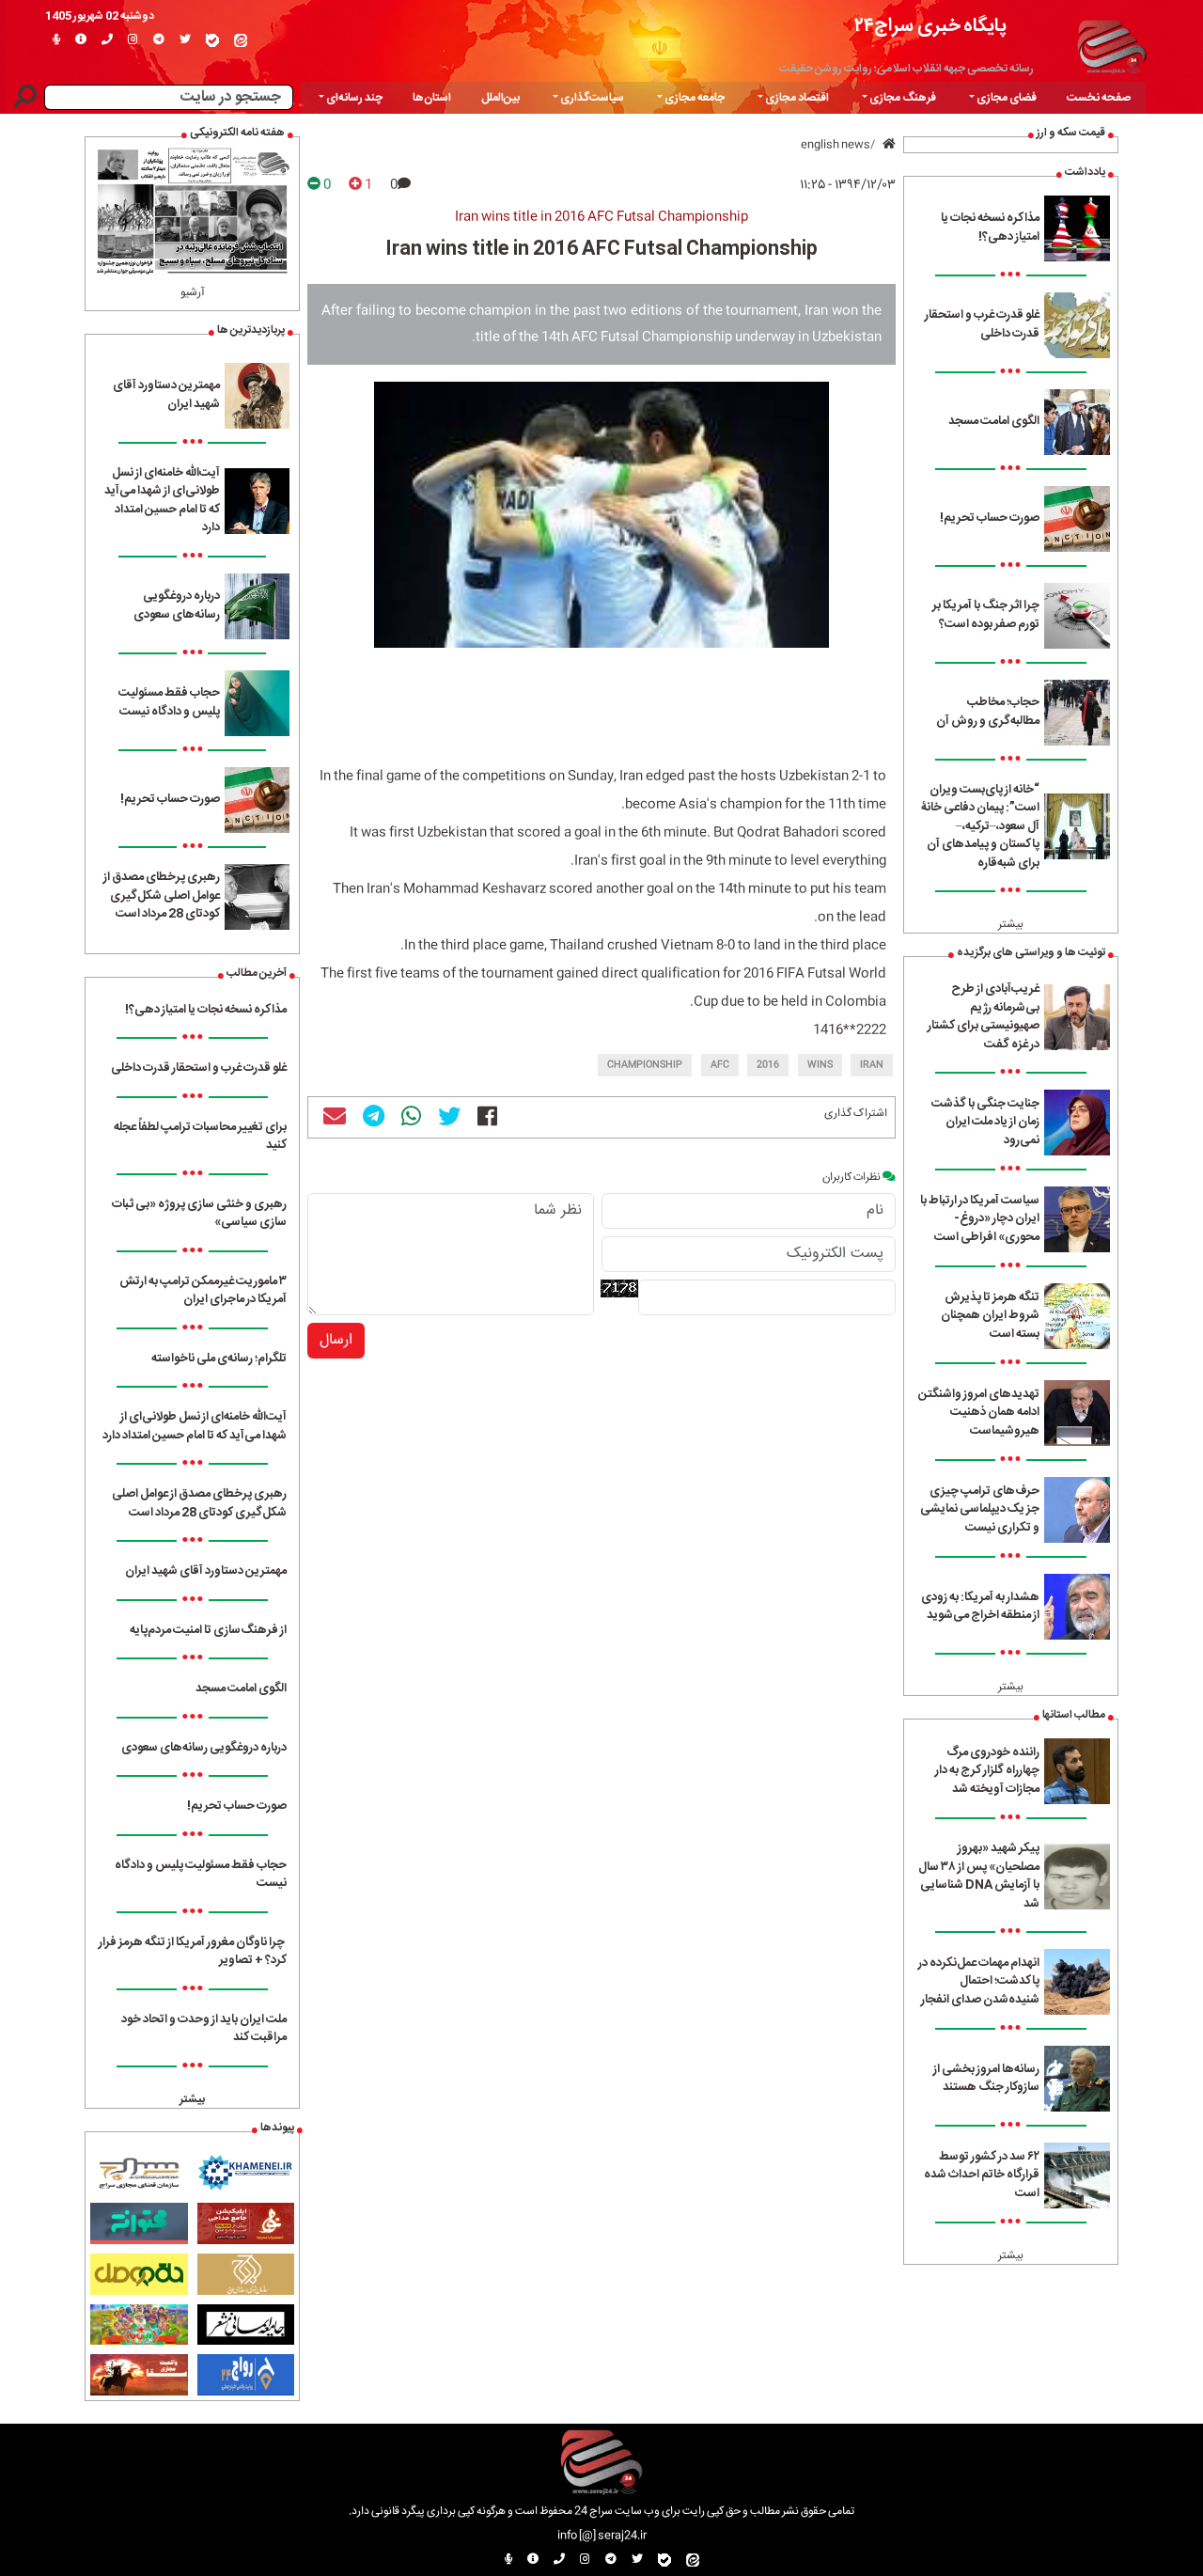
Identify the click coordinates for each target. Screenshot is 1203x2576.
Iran (872, 1065)
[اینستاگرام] (133, 40)
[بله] (212, 40)
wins (820, 1065)
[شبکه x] (185, 40)
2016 (768, 1065)
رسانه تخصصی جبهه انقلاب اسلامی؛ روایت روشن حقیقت (906, 69)
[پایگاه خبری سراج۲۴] (1111, 44)
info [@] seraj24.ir (602, 2536)
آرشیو (193, 292)
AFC (720, 1065)
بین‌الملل (500, 98)
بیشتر (1011, 924)
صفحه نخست (1099, 98)
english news (836, 145)
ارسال (336, 1340)
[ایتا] (241, 40)
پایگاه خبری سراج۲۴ (930, 26)
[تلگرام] (159, 40)
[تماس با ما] (107, 40)
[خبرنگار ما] (56, 40)
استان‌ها (432, 98)
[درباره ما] (81, 40)
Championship (645, 1065)
